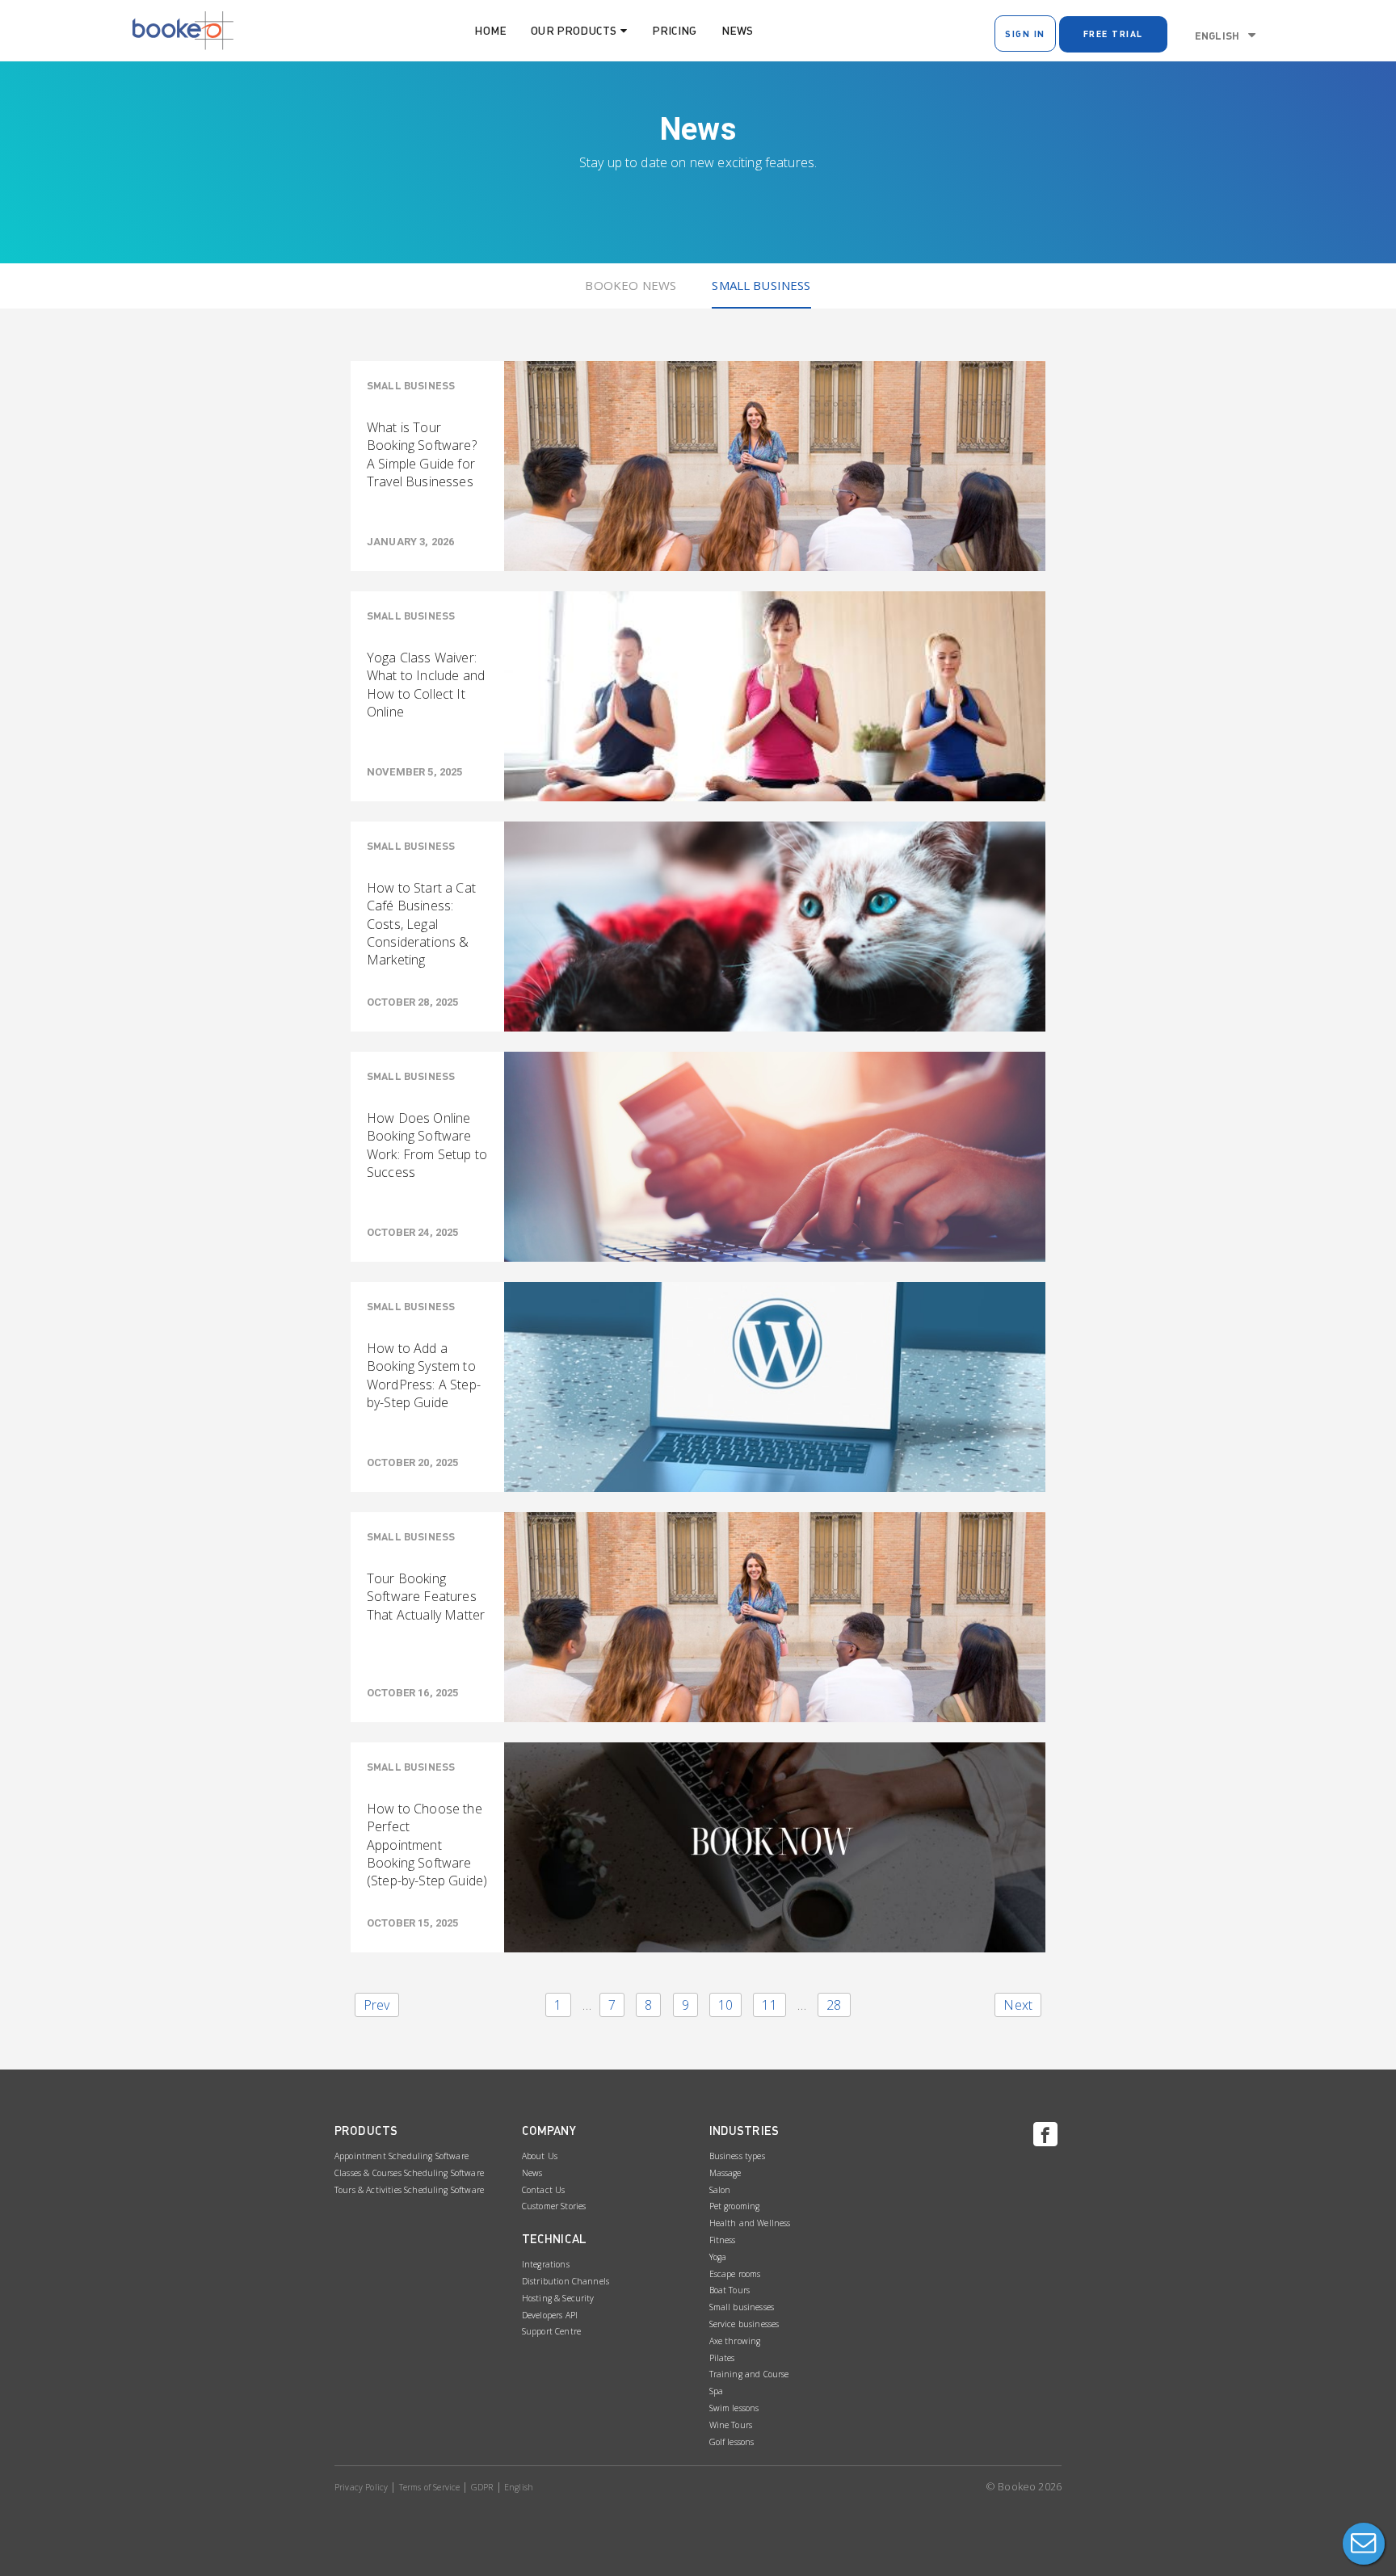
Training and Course (749, 2374)
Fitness (723, 2240)
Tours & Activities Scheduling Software (409, 2190)
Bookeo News (631, 285)
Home (490, 30)
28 (834, 2005)
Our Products (574, 30)
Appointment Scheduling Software (402, 2156)
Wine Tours (731, 2425)
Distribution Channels (566, 2281)
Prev (377, 2005)
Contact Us (544, 2190)
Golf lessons (732, 2442)
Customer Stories (554, 2206)
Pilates (722, 2358)
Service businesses (744, 2324)
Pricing (675, 30)
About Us (540, 2156)
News (738, 30)
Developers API (550, 2315)
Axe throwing (735, 2341)
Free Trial (1113, 34)
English (1217, 36)
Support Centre (551, 2331)
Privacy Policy (361, 2487)
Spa (716, 2391)
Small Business (761, 285)
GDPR (482, 2487)
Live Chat (1364, 2544)
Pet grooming (735, 2206)
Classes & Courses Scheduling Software (409, 2173)
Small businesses (742, 2307)
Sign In (1025, 34)
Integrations (546, 2264)
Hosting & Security (558, 2298)
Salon (720, 2190)
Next (1018, 2005)
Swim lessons (734, 2408)
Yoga (718, 2257)
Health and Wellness (750, 2223)
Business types (737, 2156)
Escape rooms (735, 2274)
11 (769, 2005)
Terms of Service (430, 2487)
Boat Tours (730, 2290)
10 (725, 2005)
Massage (725, 2173)
